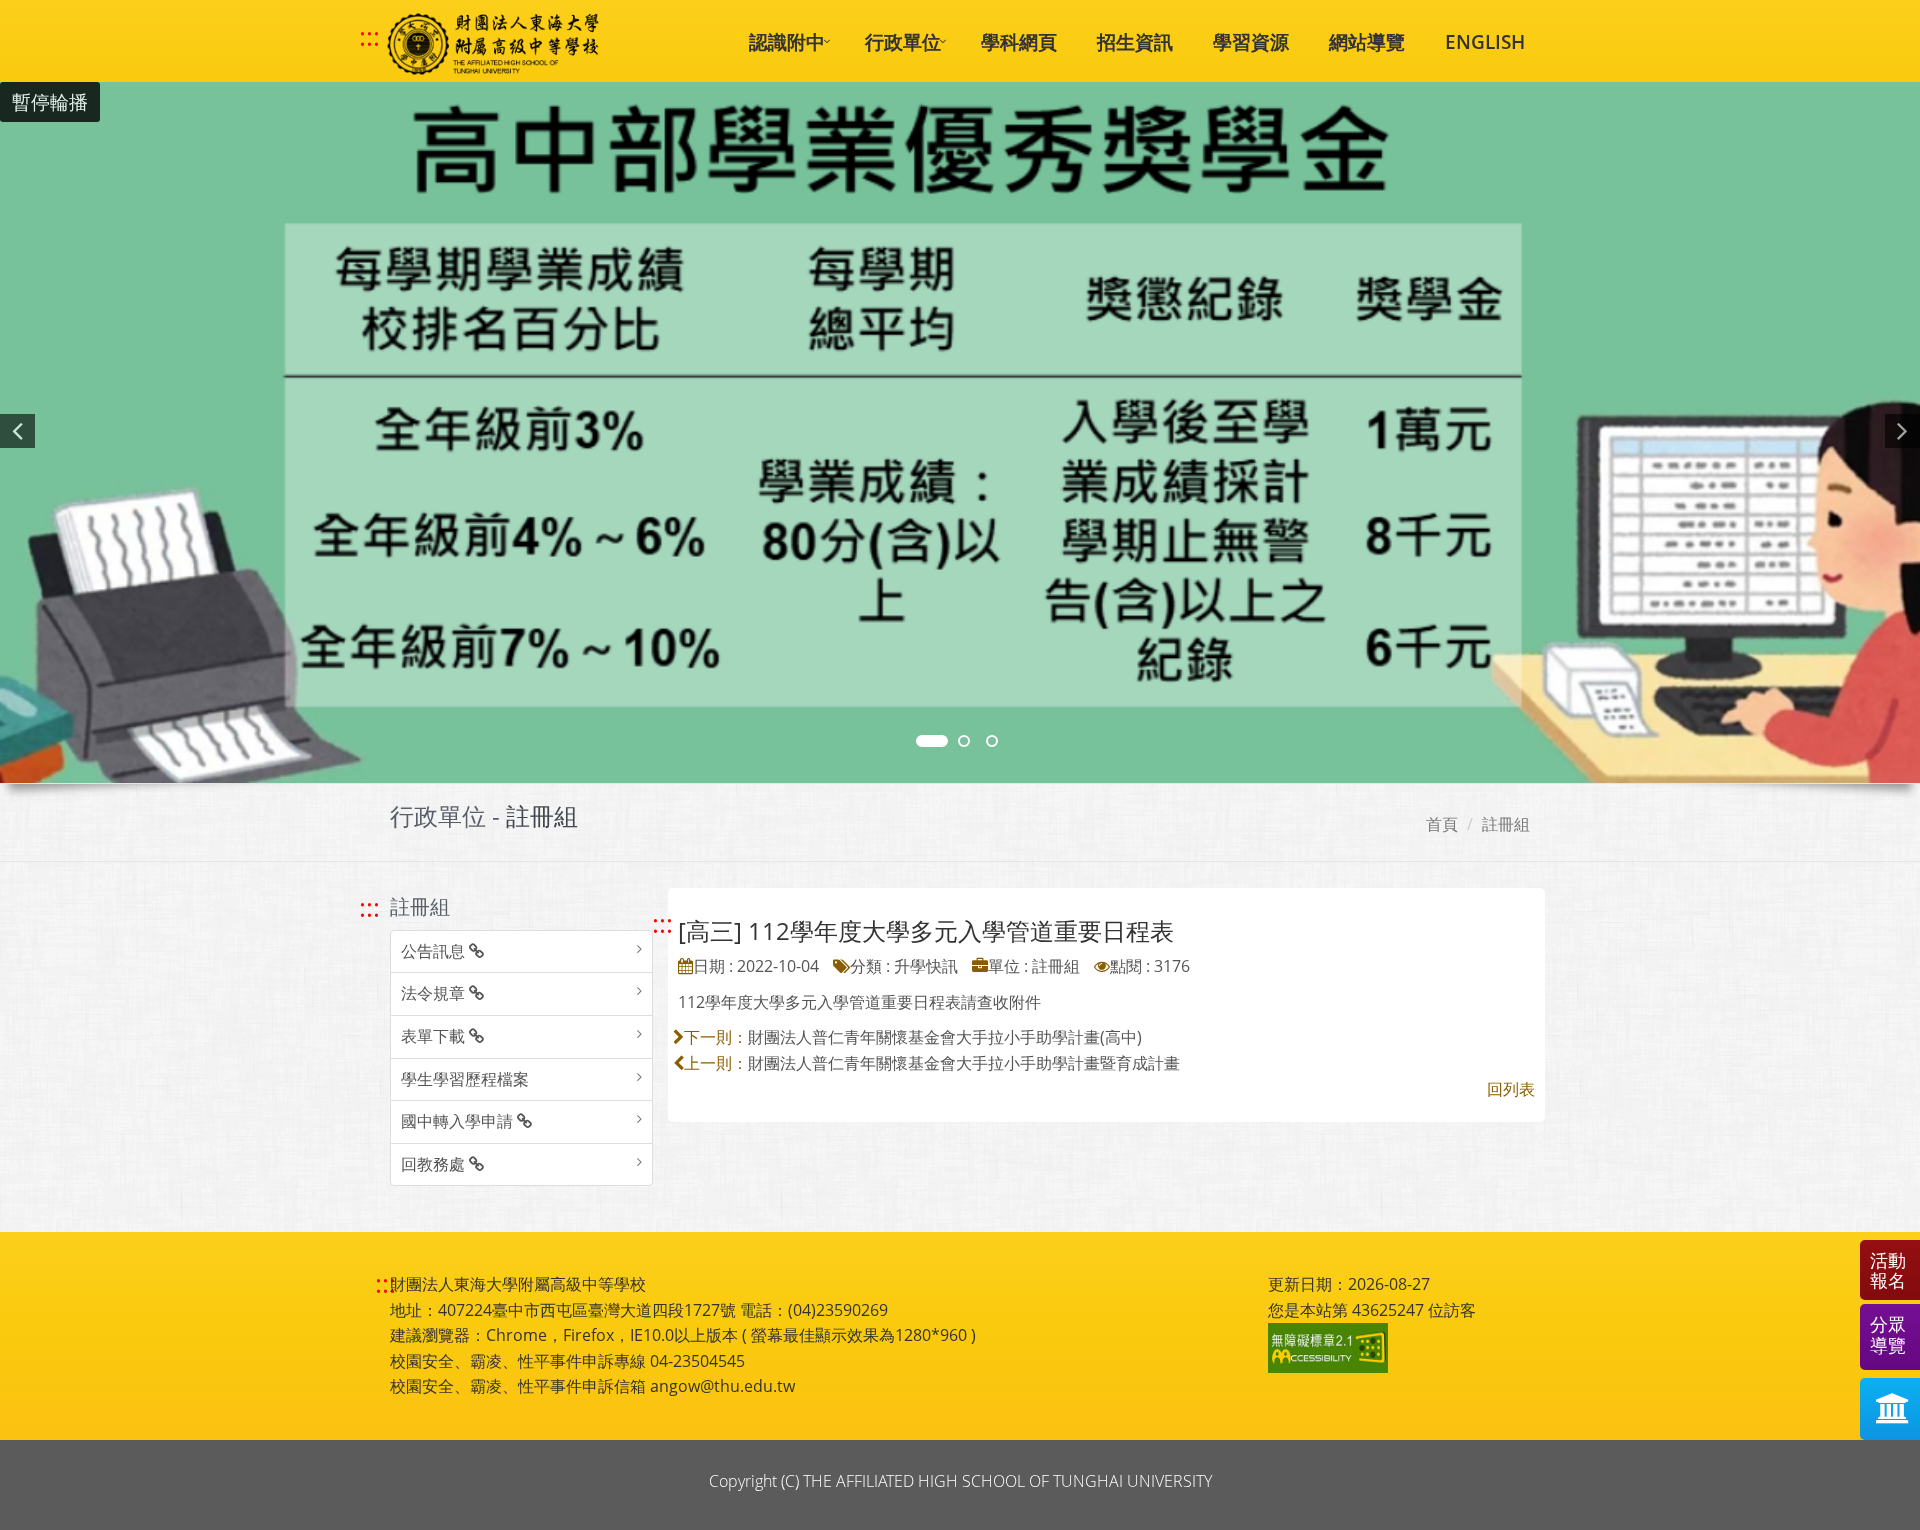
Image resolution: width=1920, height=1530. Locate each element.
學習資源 (1251, 41)
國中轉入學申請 (459, 1121)
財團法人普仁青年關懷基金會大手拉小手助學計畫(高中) (945, 1037)
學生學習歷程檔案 (465, 1079)
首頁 (1442, 824)
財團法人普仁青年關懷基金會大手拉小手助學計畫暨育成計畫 (964, 1063)
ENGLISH (1485, 41)
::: (369, 37)
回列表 (1511, 1089)
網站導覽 (1367, 41)
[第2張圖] (932, 741)
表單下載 (435, 1036)
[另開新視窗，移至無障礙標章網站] (1331, 1348)
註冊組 (1506, 824)
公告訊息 (435, 951)
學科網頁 (1019, 41)
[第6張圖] (992, 741)
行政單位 (903, 41)
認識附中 (787, 41)
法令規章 (435, 993)
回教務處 (435, 1164)
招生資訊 (1135, 41)
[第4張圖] (964, 741)
